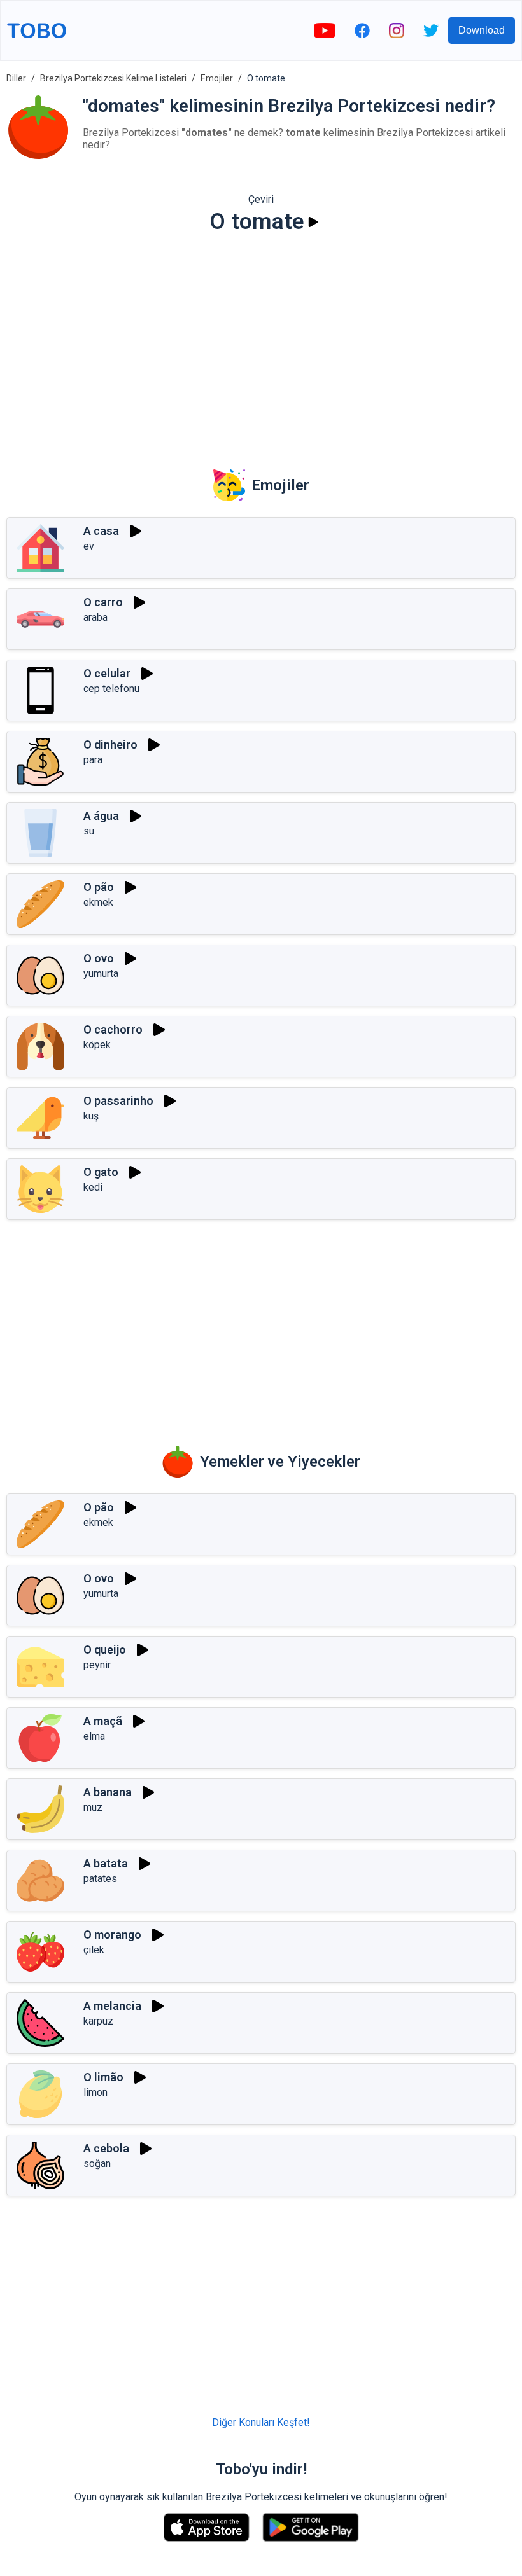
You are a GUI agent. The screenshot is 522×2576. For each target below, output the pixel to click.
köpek (97, 1045)
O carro (103, 602)
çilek (94, 1950)
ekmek (98, 902)
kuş (91, 1116)
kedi (93, 1187)
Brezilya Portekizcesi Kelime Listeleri (113, 78)
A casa (101, 531)
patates (100, 1879)
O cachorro (113, 1029)
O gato (101, 1172)
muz (93, 1807)
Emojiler (217, 78)
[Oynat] (313, 222)
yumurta (101, 973)
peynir (97, 1665)
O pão (99, 887)
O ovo (99, 958)
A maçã (103, 1721)
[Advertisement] (261, 343)
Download (482, 30)
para (93, 760)
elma (94, 1736)
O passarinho (118, 1101)
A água (101, 816)
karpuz (98, 2021)
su (89, 831)
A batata (106, 1863)
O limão (103, 2077)
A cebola (106, 2148)
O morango (112, 1935)
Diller (16, 78)
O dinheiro (110, 744)
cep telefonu (111, 689)
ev (89, 546)
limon (95, 2092)
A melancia (112, 2006)
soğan (97, 2164)
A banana (108, 1792)
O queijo (105, 1650)
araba (95, 617)
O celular (107, 673)
